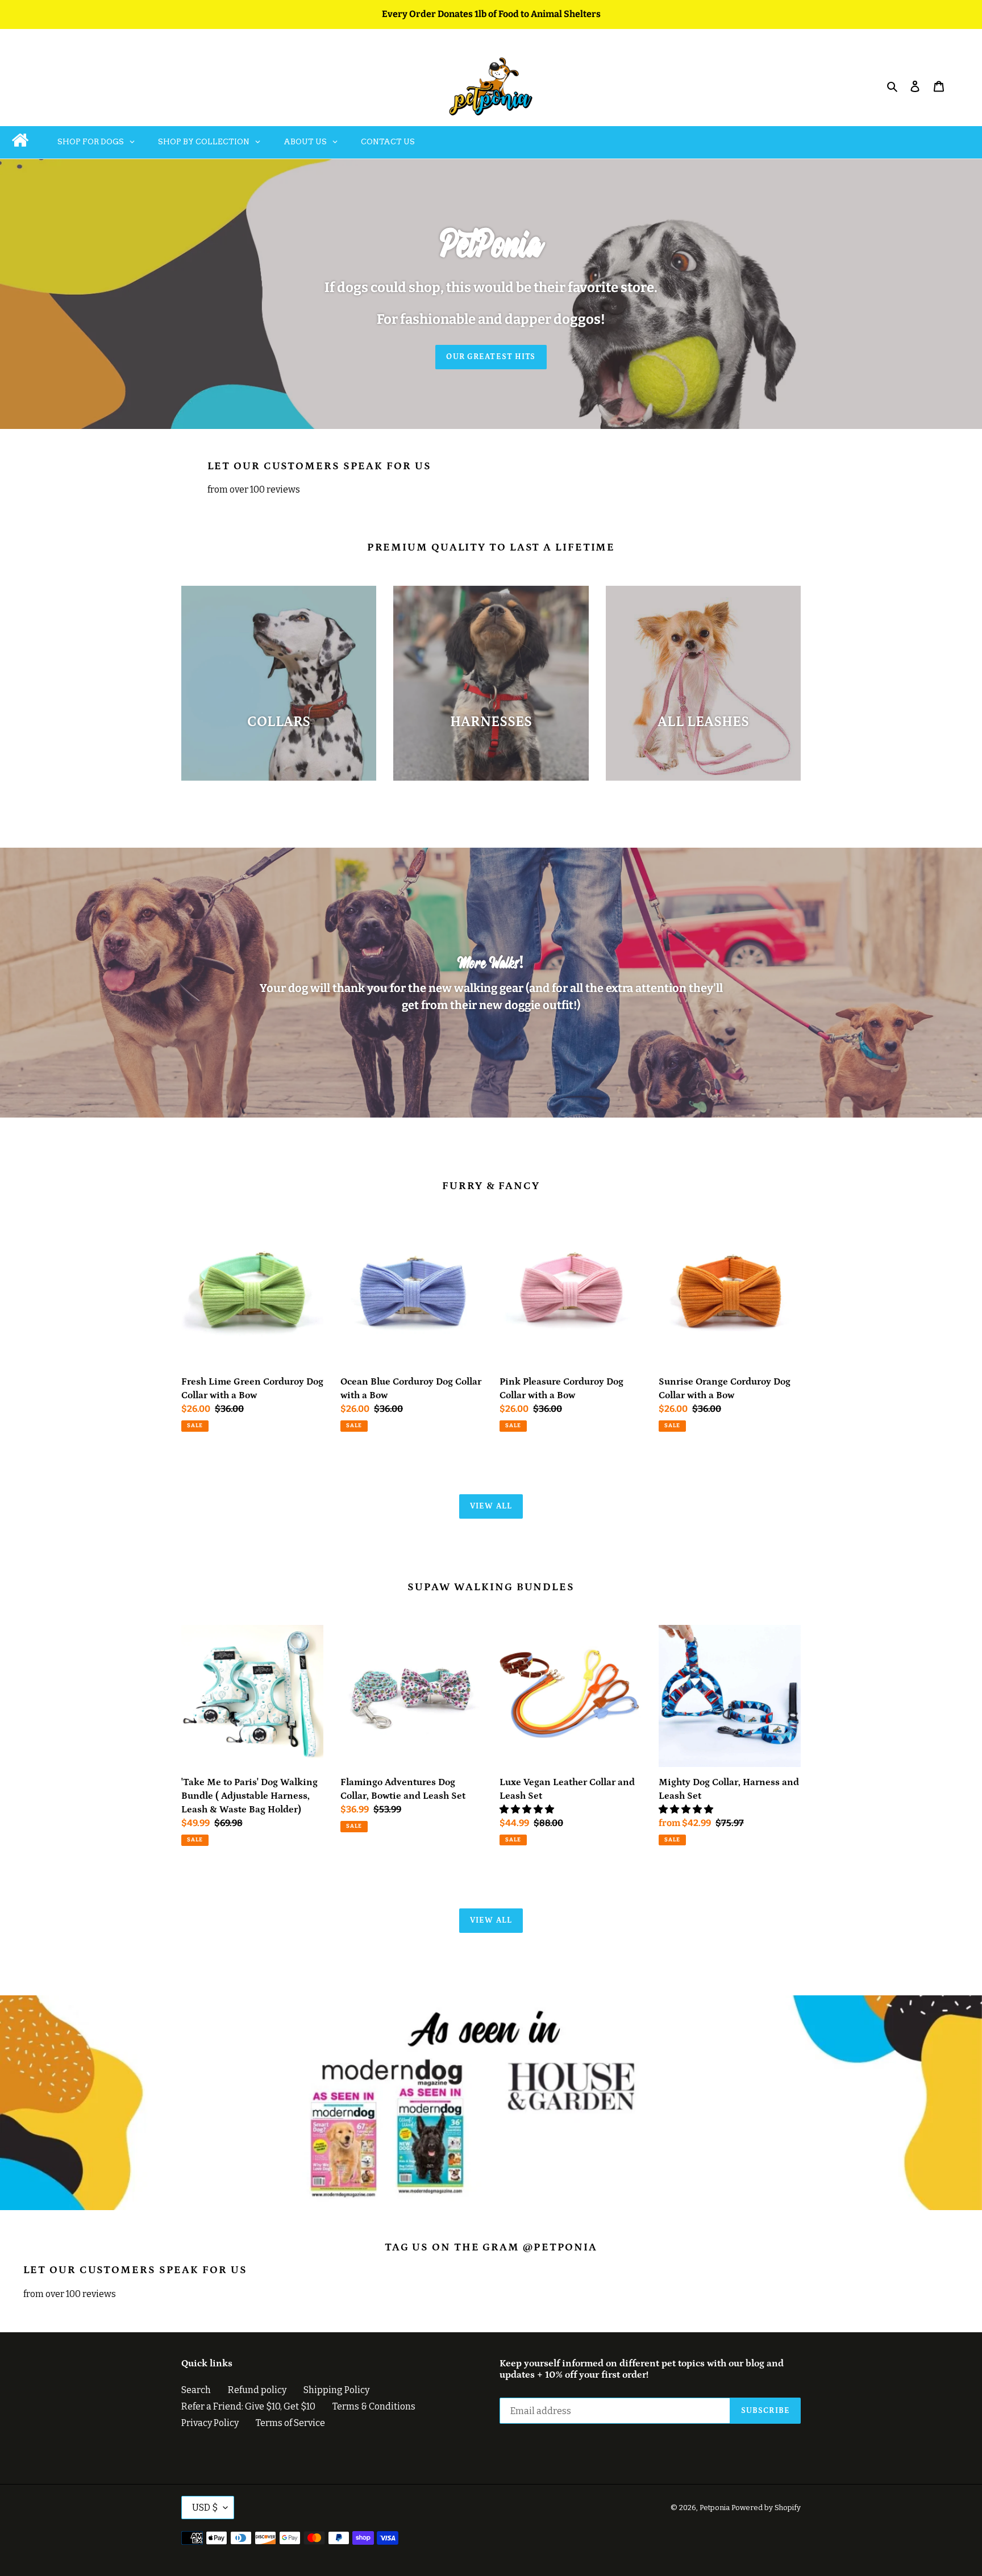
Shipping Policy (336, 2390)
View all (491, 1506)
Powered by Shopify (766, 2508)
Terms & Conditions (374, 2406)
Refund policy (257, 2390)
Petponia (715, 2508)
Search (196, 2390)
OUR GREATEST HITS (491, 357)
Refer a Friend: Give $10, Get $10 (248, 2406)
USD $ (205, 2508)
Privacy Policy (210, 2423)
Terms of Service (290, 2423)
